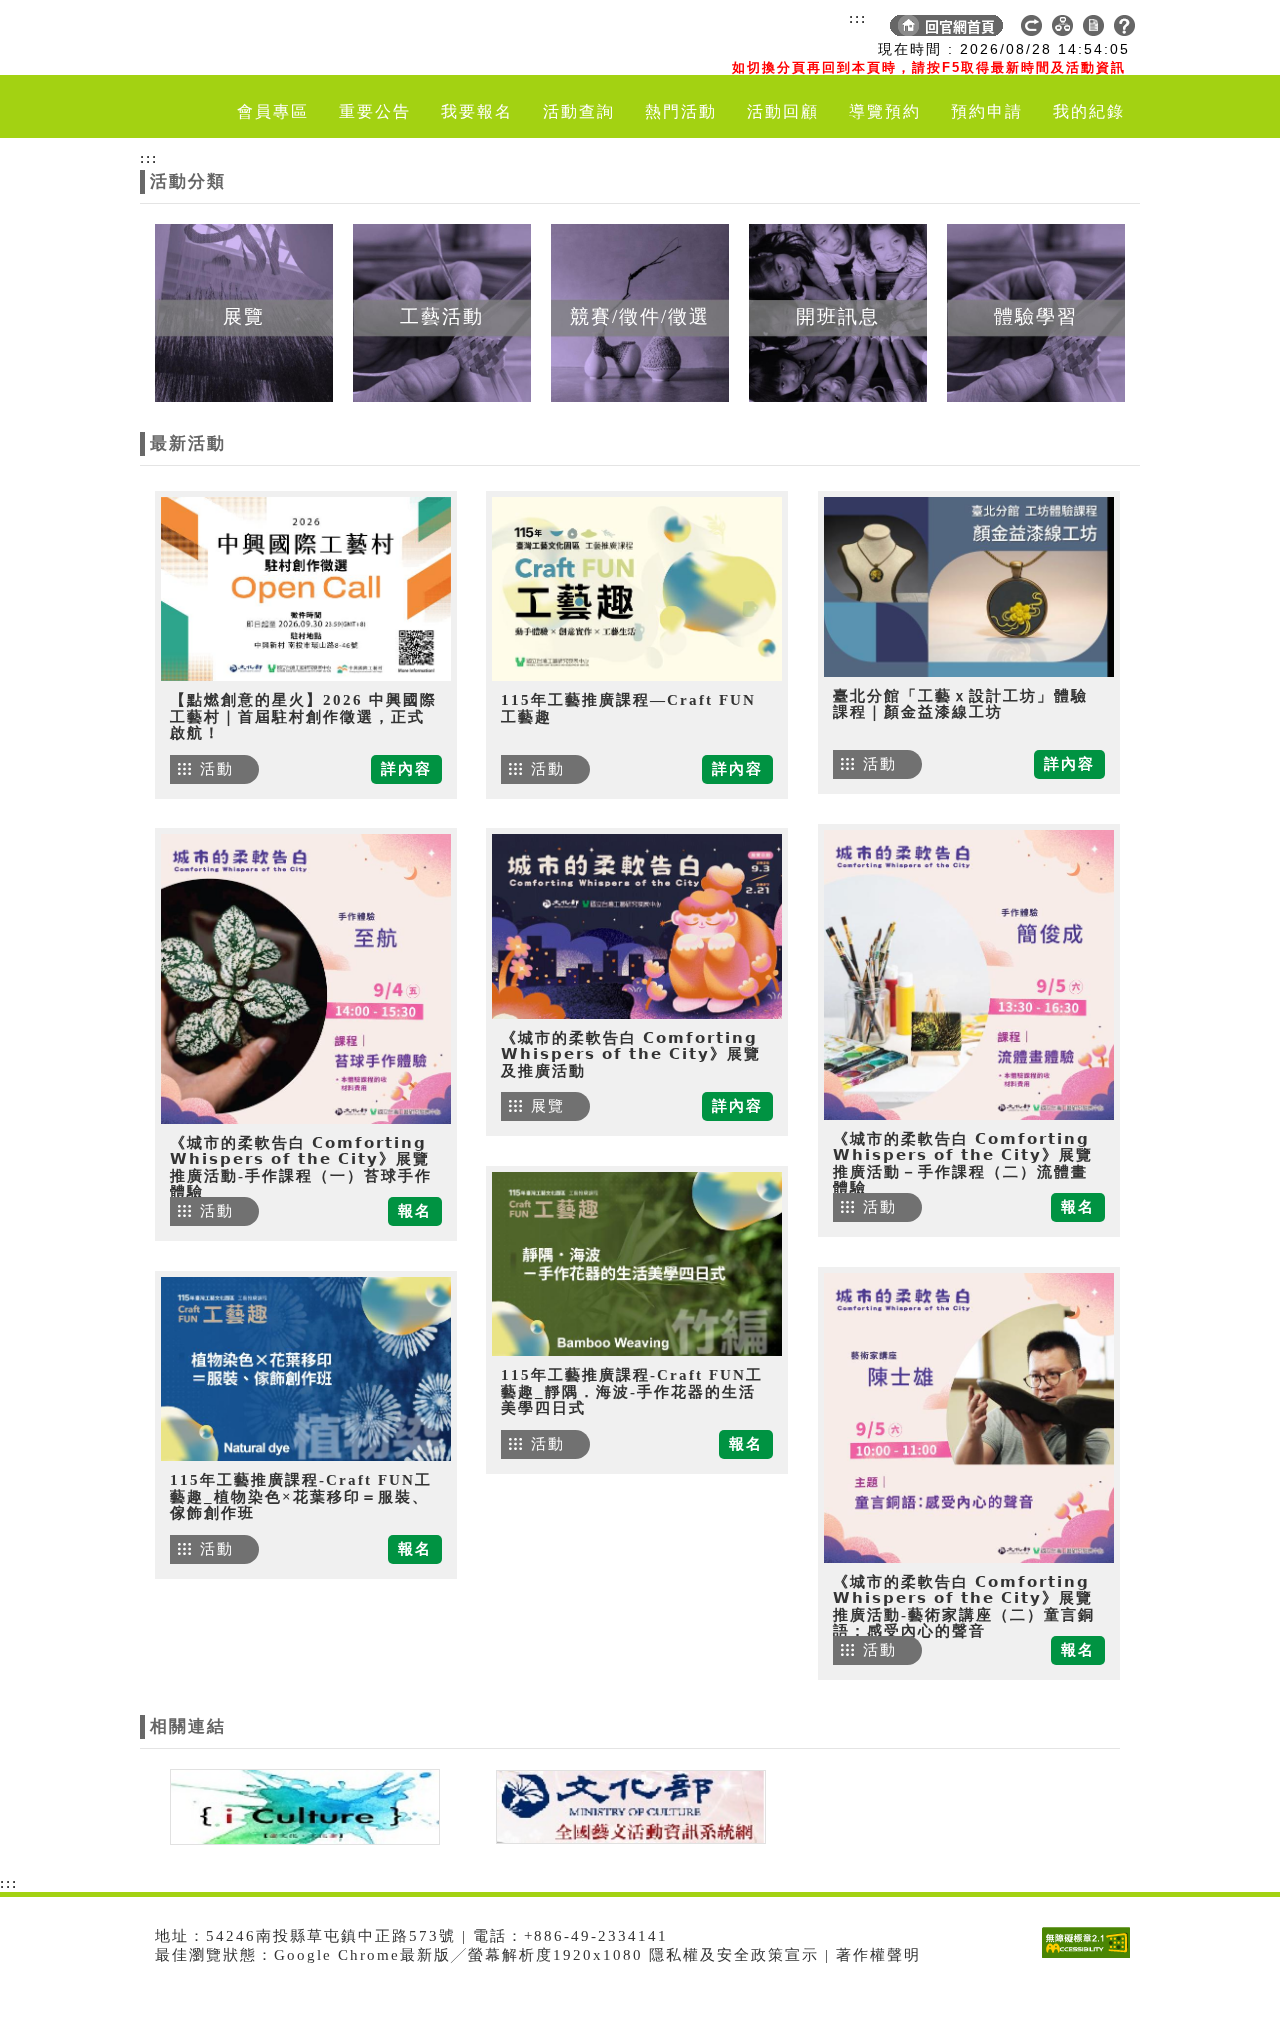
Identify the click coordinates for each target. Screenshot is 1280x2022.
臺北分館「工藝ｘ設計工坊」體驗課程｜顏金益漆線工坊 (960, 704)
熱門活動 (681, 111)
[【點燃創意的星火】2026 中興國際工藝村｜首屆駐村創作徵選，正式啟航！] (306, 589)
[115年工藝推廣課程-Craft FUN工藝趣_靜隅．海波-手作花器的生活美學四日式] (637, 1264)
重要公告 (375, 111)
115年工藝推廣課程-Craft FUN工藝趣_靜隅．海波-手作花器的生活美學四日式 (632, 1391)
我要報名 (477, 111)
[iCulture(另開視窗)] (303, 1805)
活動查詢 (579, 111)
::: (858, 18)
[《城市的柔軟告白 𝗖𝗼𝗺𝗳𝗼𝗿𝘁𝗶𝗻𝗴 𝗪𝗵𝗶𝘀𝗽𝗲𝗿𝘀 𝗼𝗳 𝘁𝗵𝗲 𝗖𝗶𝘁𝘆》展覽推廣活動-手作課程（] (306, 979)
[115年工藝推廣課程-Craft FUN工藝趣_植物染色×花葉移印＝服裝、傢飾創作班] (306, 1369)
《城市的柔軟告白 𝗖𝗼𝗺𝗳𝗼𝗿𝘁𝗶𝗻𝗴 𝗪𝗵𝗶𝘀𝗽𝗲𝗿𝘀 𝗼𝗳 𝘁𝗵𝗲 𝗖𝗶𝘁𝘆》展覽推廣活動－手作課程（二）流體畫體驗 (963, 1164)
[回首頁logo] (255, 38)
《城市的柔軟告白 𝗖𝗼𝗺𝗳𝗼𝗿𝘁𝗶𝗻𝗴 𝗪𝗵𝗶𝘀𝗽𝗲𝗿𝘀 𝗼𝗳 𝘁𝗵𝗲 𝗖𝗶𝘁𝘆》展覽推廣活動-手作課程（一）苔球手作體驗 (301, 1168)
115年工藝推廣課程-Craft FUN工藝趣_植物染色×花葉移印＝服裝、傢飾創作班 (301, 1496)
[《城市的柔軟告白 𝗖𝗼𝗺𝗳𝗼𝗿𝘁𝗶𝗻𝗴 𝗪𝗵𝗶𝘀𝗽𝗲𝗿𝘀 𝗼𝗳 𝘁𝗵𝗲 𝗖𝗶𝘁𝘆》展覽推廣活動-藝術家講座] (969, 1418)
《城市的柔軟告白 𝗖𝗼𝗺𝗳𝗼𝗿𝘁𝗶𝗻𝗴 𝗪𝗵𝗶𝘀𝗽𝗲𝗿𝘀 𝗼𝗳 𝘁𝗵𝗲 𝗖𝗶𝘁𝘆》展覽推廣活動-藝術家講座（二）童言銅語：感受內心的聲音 (964, 1607)
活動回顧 (783, 111)
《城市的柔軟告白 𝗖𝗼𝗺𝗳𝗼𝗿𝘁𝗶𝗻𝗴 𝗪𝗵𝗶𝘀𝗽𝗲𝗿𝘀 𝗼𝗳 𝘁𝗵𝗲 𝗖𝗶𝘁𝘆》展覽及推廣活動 (631, 1054)
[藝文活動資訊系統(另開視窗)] (626, 1805)
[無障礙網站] (1091, 1957)
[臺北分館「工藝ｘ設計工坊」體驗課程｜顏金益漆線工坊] (969, 587)
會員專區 (273, 111)
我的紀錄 (1089, 111)
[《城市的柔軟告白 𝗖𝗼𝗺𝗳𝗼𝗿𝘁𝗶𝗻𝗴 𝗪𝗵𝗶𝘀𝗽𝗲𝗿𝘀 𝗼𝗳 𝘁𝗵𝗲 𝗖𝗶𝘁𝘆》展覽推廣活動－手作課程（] (969, 975)
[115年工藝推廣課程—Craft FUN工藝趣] (637, 589)
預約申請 (987, 111)
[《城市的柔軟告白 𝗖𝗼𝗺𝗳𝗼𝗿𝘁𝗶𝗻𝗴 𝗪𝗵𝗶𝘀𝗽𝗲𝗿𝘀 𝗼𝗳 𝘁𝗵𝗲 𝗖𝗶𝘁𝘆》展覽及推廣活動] (637, 926)
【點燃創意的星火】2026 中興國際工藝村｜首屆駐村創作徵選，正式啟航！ (303, 716)
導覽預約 (885, 111)
